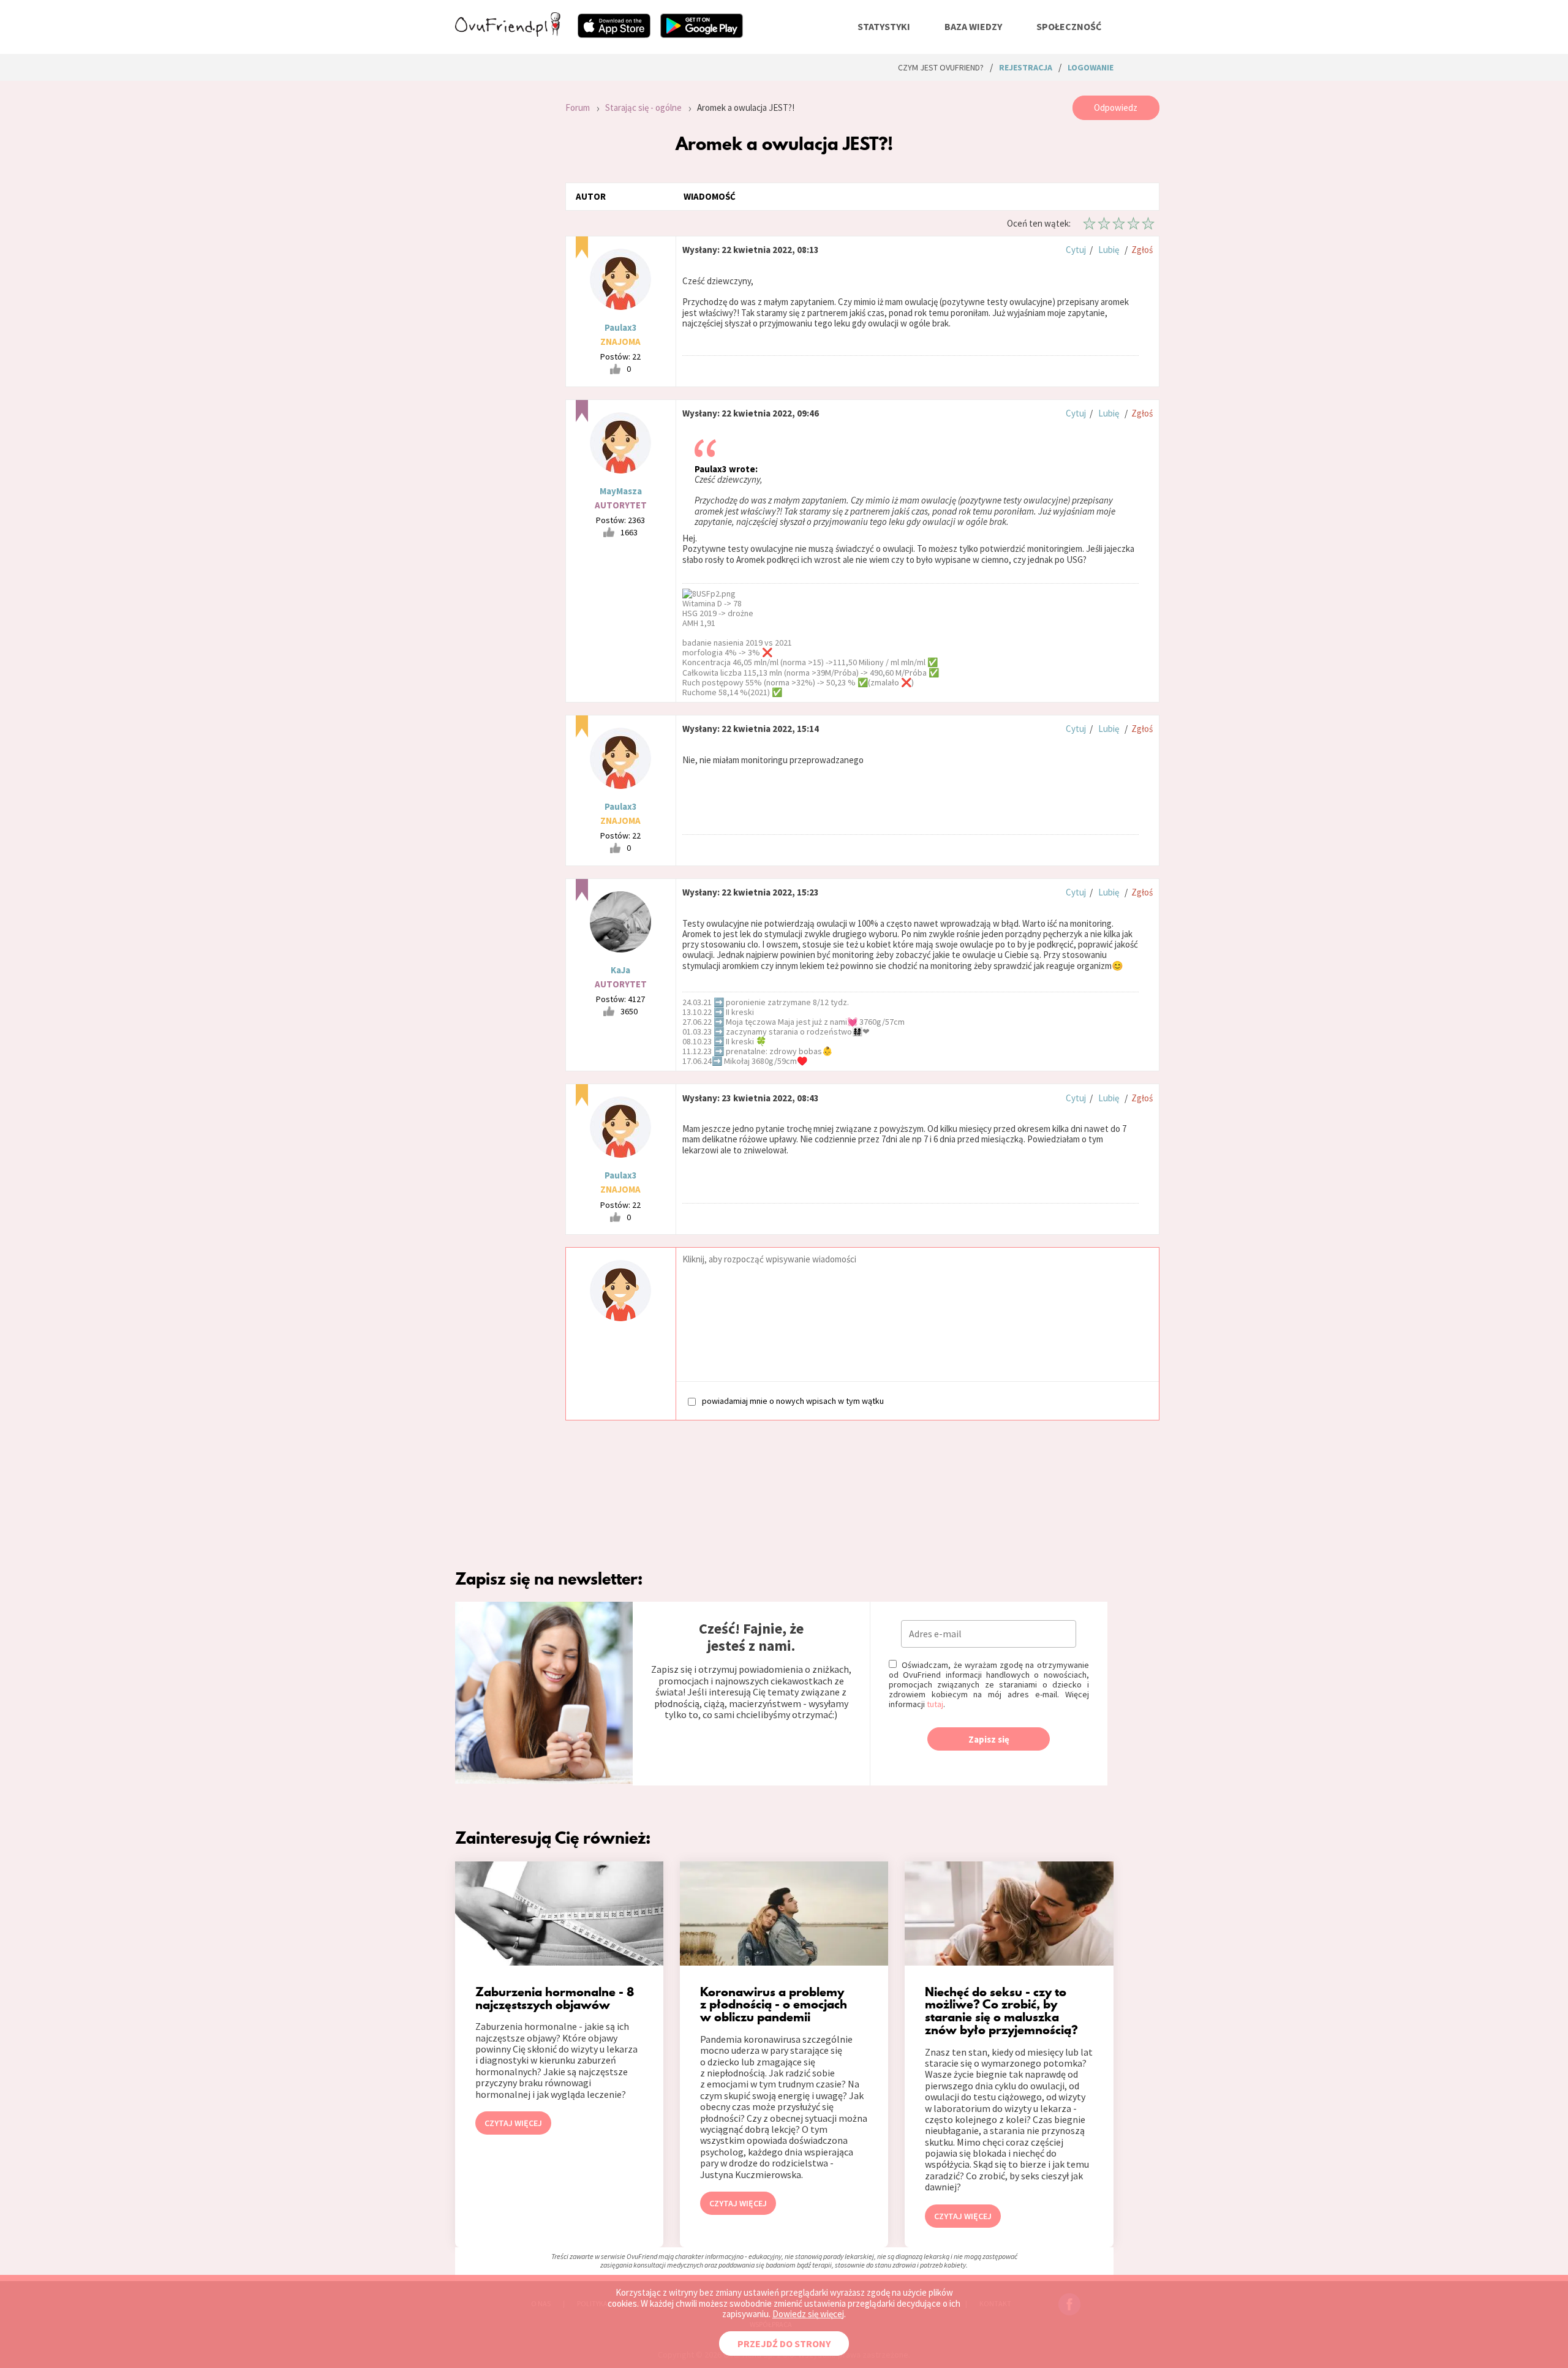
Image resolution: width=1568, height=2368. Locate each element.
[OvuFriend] (508, 33)
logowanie (1091, 67)
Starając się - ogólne (643, 107)
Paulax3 (621, 327)
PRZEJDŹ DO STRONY (784, 2343)
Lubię (1109, 250)
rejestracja (1026, 67)
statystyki (884, 26)
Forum (578, 107)
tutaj (935, 1704)
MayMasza (621, 491)
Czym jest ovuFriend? (941, 67)
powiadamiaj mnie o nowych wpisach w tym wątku (793, 1401)
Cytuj (1076, 250)
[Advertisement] (501, 260)
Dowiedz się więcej (808, 2314)
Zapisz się (989, 1739)
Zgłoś (1142, 250)
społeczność (1069, 26)
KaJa (620, 970)
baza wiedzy (973, 26)
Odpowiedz (1116, 107)
